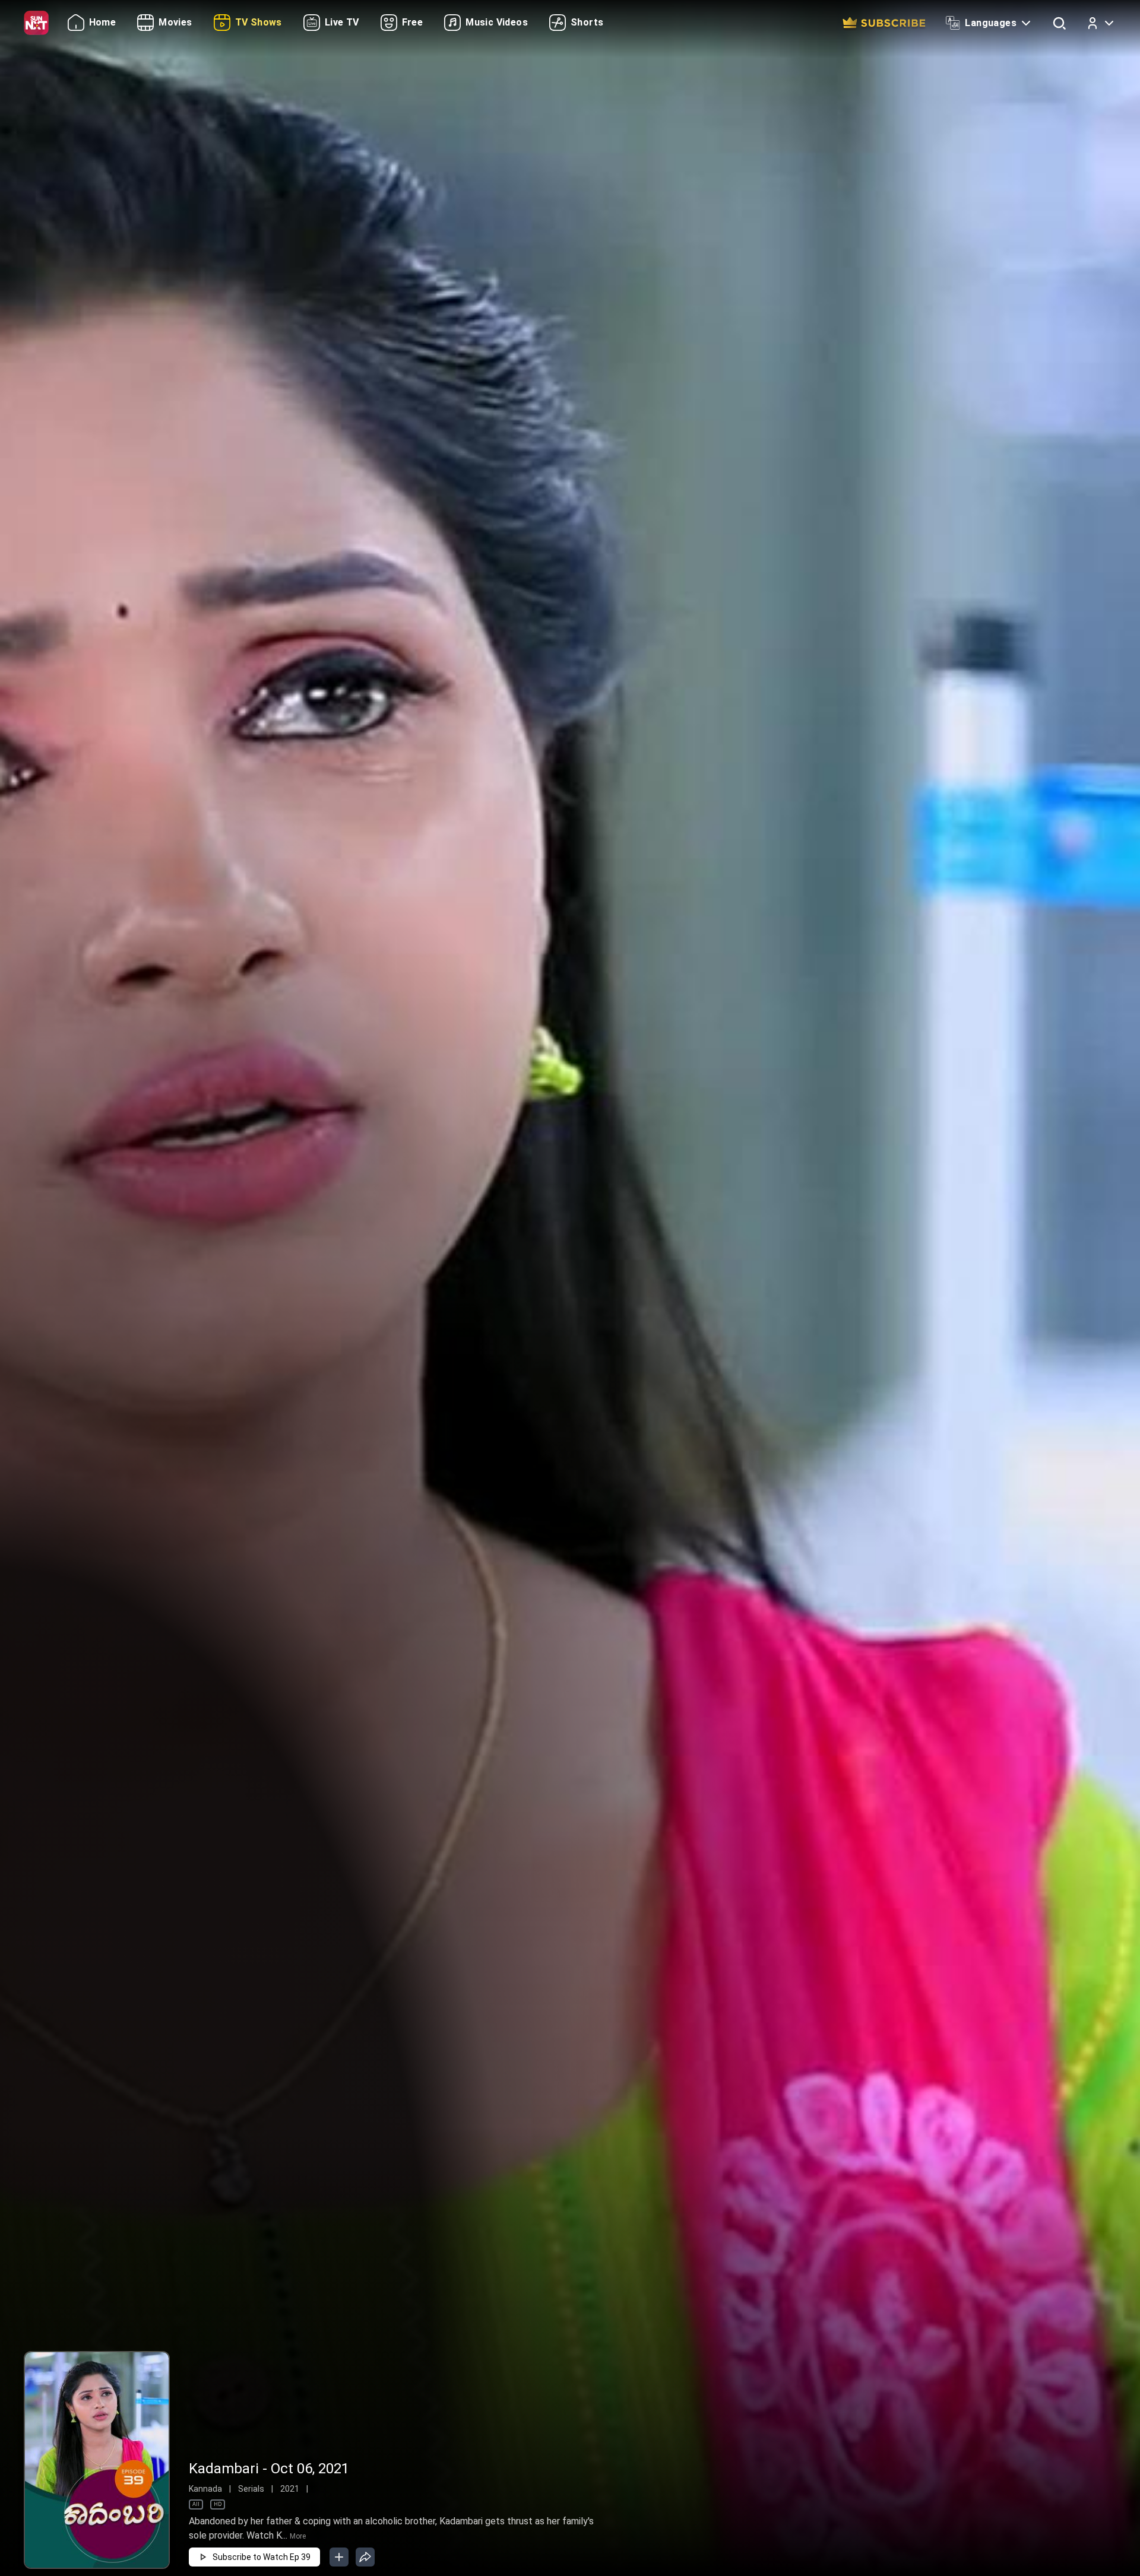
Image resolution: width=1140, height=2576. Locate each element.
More (298, 2536)
